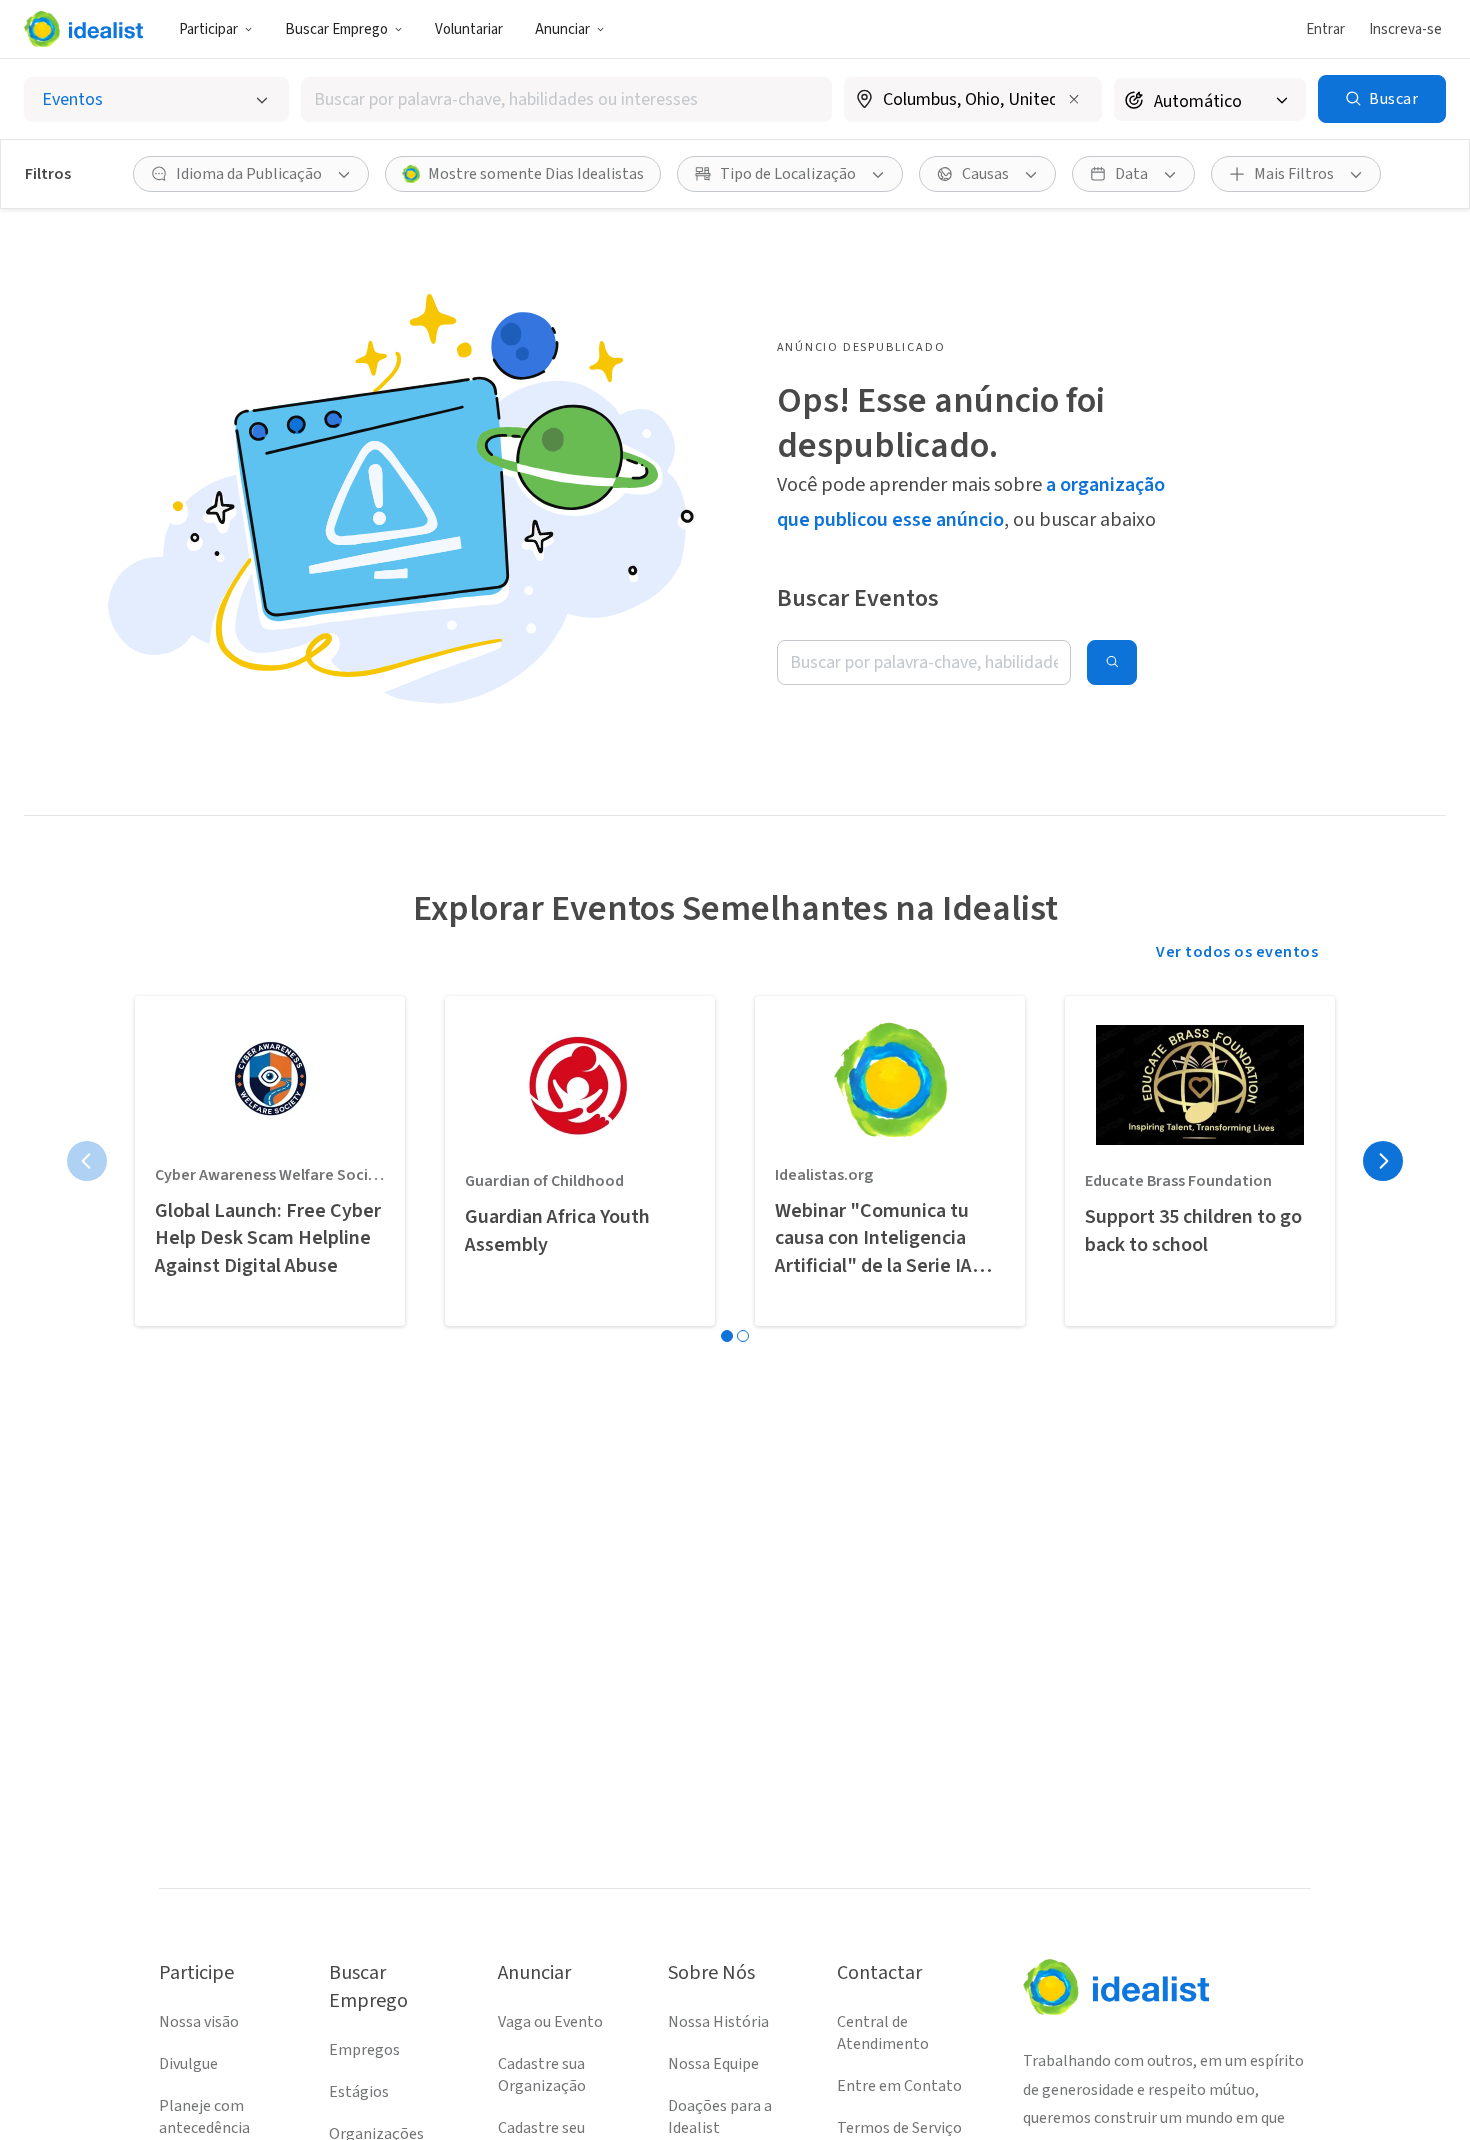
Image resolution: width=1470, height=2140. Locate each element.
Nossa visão (199, 2022)
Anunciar (562, 29)
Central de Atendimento (883, 2033)
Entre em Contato (899, 2086)
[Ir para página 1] (727, 1336)
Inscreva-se (1405, 29)
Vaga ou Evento (550, 2022)
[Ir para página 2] (743, 1336)
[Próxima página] (1383, 1161)
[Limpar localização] (1074, 99)
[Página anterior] (87, 1161)
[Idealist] (83, 29)
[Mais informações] (973, 101)
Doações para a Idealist (720, 2117)
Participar (208, 29)
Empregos (364, 2050)
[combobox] (566, 99)
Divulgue (188, 2064)
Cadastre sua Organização (542, 2075)
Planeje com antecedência (204, 2117)
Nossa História (718, 2022)
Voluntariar (469, 29)
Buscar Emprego (336, 29)
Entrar (1325, 29)
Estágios (359, 2092)
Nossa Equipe (713, 2064)
